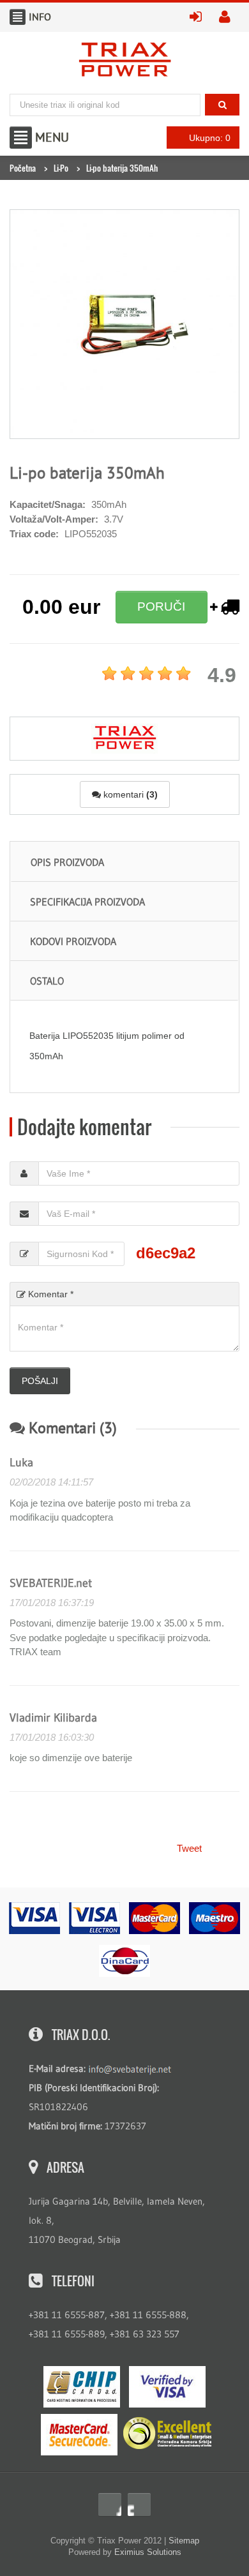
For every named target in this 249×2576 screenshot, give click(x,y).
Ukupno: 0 (210, 138)
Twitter (139, 2505)
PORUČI (161, 607)
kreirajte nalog (229, 16)
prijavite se (200, 16)
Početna (23, 168)
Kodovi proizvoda (73, 941)
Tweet (189, 1848)
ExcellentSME (167, 2434)
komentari (129, 794)
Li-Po (61, 168)
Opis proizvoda (67, 862)
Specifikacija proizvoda (87, 902)
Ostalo (47, 981)
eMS (82, 2387)
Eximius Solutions (148, 2552)
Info (18, 17)
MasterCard (79, 2435)
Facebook (110, 2505)
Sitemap (184, 2541)
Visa (167, 2387)
